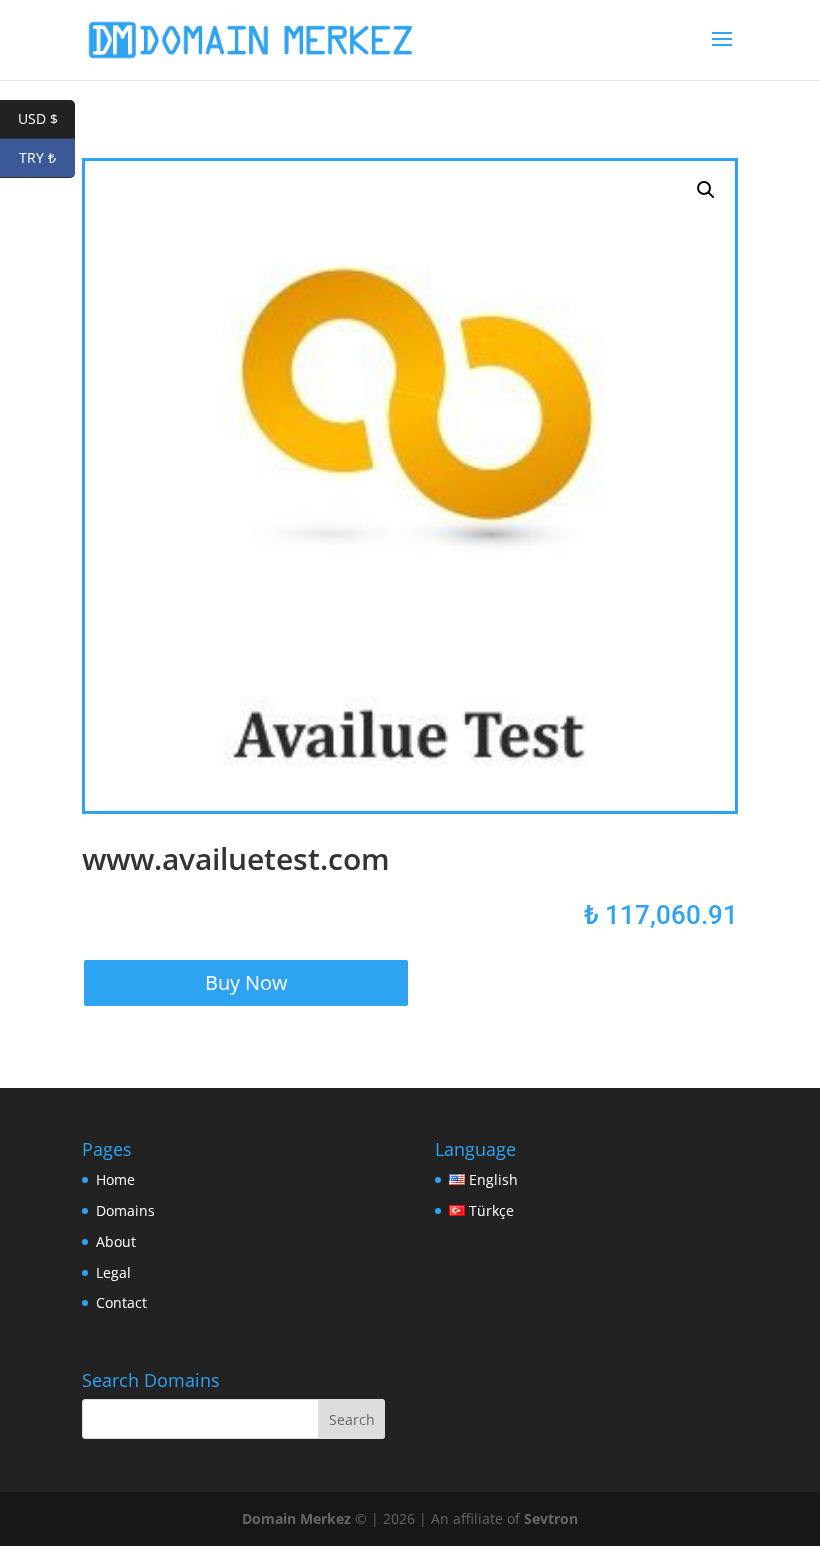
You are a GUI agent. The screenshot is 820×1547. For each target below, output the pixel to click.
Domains (125, 1210)
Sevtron (551, 1518)
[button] (706, 190)
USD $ (46, 118)
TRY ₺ (47, 157)
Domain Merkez (296, 1518)
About (116, 1241)
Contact (121, 1302)
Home (115, 1179)
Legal (113, 1272)
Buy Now (246, 982)
